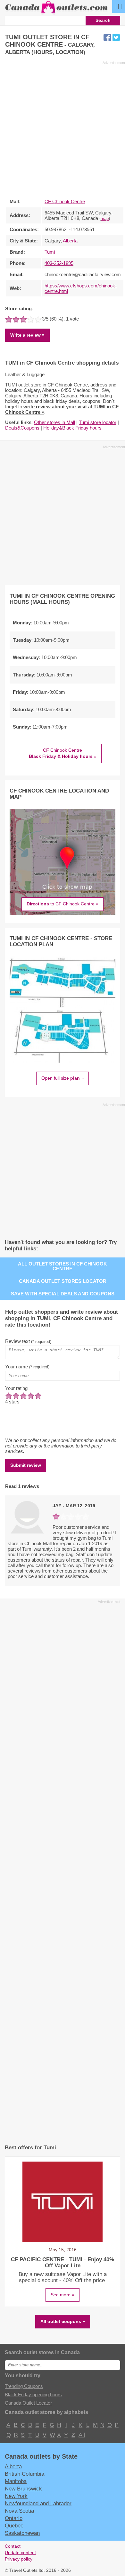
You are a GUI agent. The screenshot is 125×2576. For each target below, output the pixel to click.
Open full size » (63, 1078)
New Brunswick (23, 2489)
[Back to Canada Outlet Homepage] (57, 13)
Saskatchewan (22, 2533)
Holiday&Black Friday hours (72, 428)
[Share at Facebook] (107, 37)
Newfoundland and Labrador (38, 2503)
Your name (27, 1367)
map (105, 219)
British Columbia (25, 2474)
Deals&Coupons (22, 428)
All (81, 2435)
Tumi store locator (98, 422)
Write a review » (27, 335)
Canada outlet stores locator (63, 1281)
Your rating (16, 1388)
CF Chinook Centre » (63, 753)
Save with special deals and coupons (63, 1294)
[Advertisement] (63, 128)
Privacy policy (19, 2559)
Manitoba (16, 2481)
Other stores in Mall (54, 422)
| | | (119, 6)
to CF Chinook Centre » (63, 904)
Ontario (14, 2518)
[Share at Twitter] (116, 37)
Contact (13, 2546)
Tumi (50, 252)
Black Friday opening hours (33, 2395)
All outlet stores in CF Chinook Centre (63, 1266)
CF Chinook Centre (65, 201)
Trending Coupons (24, 2386)
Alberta (70, 241)
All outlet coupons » (63, 2321)
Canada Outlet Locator (28, 2403)
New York (16, 2496)
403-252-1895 (59, 263)
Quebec (14, 2526)
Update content (20, 2553)
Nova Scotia (19, 2511)
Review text (28, 1341)
